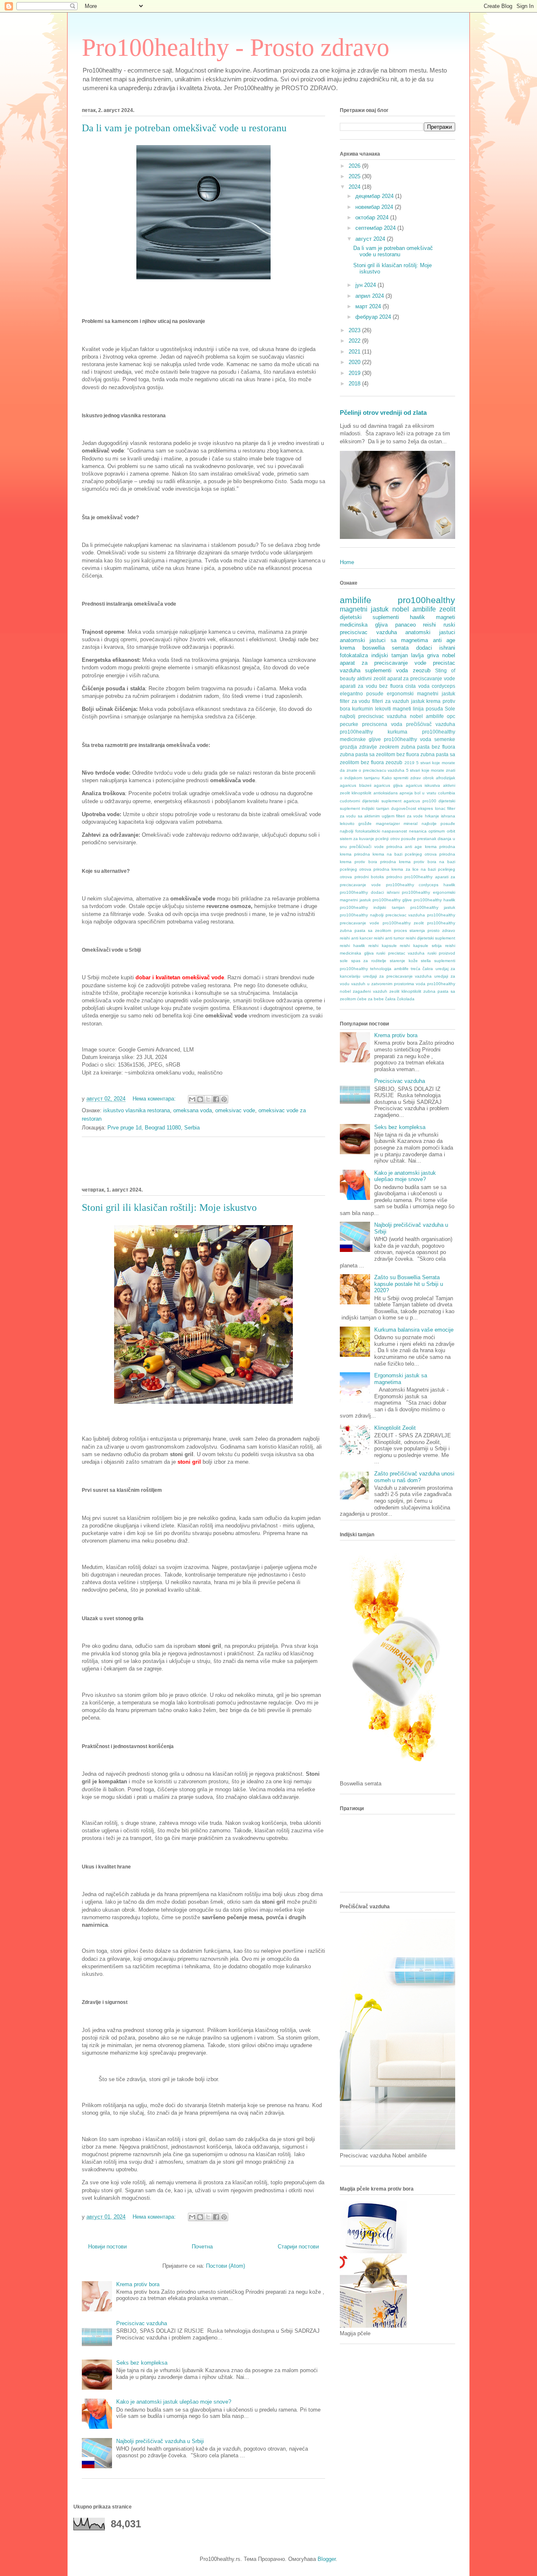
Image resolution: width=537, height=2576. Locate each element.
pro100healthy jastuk (433, 907)
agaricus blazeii (356, 785)
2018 (355, 384)
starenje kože (404, 961)
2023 (355, 330)
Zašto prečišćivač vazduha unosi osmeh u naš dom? (414, 1477)
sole (344, 961)
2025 (355, 176)
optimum (437, 831)
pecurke (349, 724)
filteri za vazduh (391, 701)
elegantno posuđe (362, 693)
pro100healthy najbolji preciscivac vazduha (382, 915)
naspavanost (394, 831)
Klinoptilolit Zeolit (395, 1428)
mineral (411, 824)
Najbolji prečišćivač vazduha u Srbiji (160, 2441)
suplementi (378, 670)
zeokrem (389, 747)
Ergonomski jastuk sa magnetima (401, 1379)
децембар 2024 (375, 196)
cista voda (417, 686)
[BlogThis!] (200, 1099)
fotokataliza (354, 655)
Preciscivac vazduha (142, 2323)
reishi (429, 625)
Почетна (202, 2247)
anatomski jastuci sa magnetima (384, 640)
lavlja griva (425, 655)
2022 (355, 341)
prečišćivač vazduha (431, 724)
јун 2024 (366, 285)
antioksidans (386, 793)
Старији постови (298, 2247)
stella (426, 961)
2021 (355, 352)
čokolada (406, 999)
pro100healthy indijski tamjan (372, 907)
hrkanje (432, 816)
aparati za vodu (358, 686)
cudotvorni (350, 801)
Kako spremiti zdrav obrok (408, 778)
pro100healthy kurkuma (374, 732)
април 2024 (370, 296)
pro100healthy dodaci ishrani (370, 892)
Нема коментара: (155, 1099)
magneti (446, 617)
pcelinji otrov (387, 839)
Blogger (327, 2559)
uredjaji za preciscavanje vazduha (398, 976)
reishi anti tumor (389, 938)
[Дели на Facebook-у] (216, 1099)
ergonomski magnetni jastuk (421, 693)
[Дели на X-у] (208, 1099)
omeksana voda (193, 1110)
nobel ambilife (414, 609)
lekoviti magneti (393, 709)
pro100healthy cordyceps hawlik (421, 885)
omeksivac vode (235, 1110)
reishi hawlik (352, 946)
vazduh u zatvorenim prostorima (383, 984)
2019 (355, 373)
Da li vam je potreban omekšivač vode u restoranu (184, 128)
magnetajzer (388, 824)
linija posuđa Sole (434, 709)
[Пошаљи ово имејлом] (192, 1099)
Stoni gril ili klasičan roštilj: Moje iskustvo (169, 1207)
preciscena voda (382, 724)
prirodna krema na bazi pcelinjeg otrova (395, 854)
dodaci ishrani (436, 648)
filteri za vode (409, 816)
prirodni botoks (369, 877)
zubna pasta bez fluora (428, 747)
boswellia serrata (386, 648)
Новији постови (107, 2247)
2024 (355, 187)
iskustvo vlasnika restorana (137, 1110)
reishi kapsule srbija (421, 946)
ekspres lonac (431, 808)
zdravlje (368, 747)
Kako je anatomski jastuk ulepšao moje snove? (174, 2402)
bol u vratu (425, 793)
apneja (406, 793)
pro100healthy (426, 600)
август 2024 (371, 239)
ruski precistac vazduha (400, 953)
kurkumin (362, 709)
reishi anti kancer (356, 938)
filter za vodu (355, 701)
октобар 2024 (373, 217)
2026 (355, 166)
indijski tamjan (390, 655)
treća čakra (422, 969)
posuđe (408, 839)
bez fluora (391, 686)
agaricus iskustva (423, 785)
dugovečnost (404, 808)
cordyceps (443, 686)
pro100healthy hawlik (434, 900)
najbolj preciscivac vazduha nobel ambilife (392, 716)
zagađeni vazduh (370, 991)
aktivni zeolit (371, 678)
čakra (390, 999)
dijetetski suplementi (369, 617)
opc (451, 716)
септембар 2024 (376, 228)
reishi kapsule (383, 946)
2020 (355, 362)
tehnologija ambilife (389, 969)
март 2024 (369, 306)
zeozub (422, 670)
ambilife (356, 600)
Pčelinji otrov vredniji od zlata (383, 412)
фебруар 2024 (374, 317)
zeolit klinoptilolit (405, 991)
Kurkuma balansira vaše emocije (414, 1330)
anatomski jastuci (430, 632)
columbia (447, 793)
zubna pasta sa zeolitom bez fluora (379, 754)
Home (347, 562)
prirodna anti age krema (412, 847)
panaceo (405, 625)
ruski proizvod (442, 953)
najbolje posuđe (438, 824)
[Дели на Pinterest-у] (224, 1099)
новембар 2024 (375, 207)
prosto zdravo (441, 930)
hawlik (417, 617)
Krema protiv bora (138, 2284)
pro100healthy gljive (392, 900)
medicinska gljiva (364, 625)
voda (402, 670)
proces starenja (409, 930)
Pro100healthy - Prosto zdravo (236, 47)
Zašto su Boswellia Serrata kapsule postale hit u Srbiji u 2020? (409, 1284)
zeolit (447, 609)
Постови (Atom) (225, 2266)
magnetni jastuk (364, 609)
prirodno (394, 877)
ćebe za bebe (370, 999)
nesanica (418, 831)
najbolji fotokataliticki (360, 831)
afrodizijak (446, 778)
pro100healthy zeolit (403, 923)
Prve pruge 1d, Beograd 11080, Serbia (154, 1128)
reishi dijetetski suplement (430, 938)
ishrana (448, 816)
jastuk (418, 701)
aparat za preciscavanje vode (421, 678)
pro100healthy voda (408, 739)
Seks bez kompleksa (142, 2363)
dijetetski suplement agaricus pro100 (399, 801)
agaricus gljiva (388, 785)
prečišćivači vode (366, 847)
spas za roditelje (369, 961)
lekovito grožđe (356, 824)
